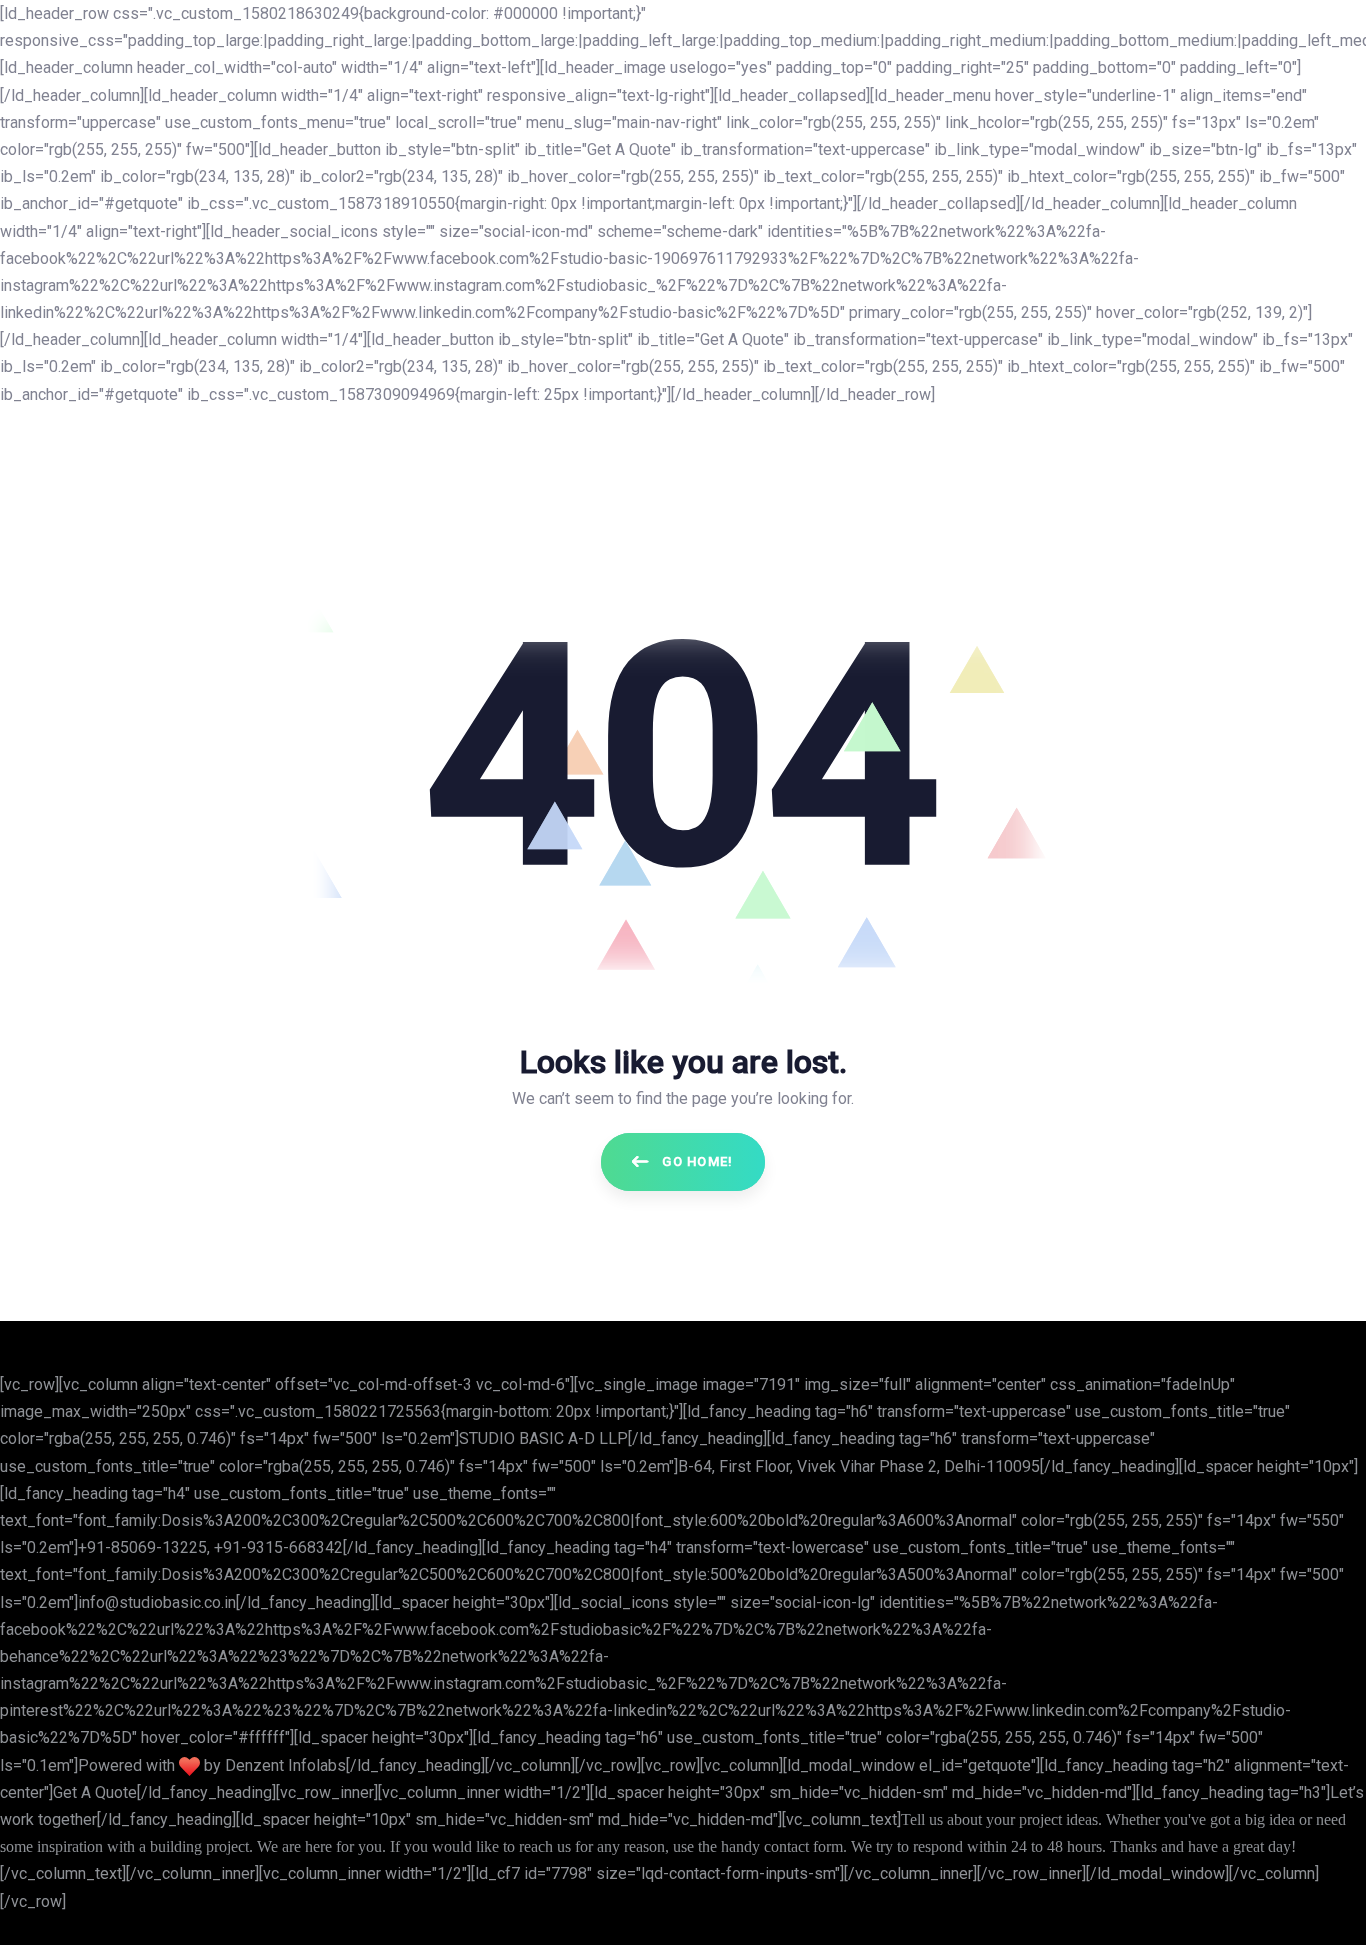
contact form (803, 1846)
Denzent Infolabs (285, 1765)
